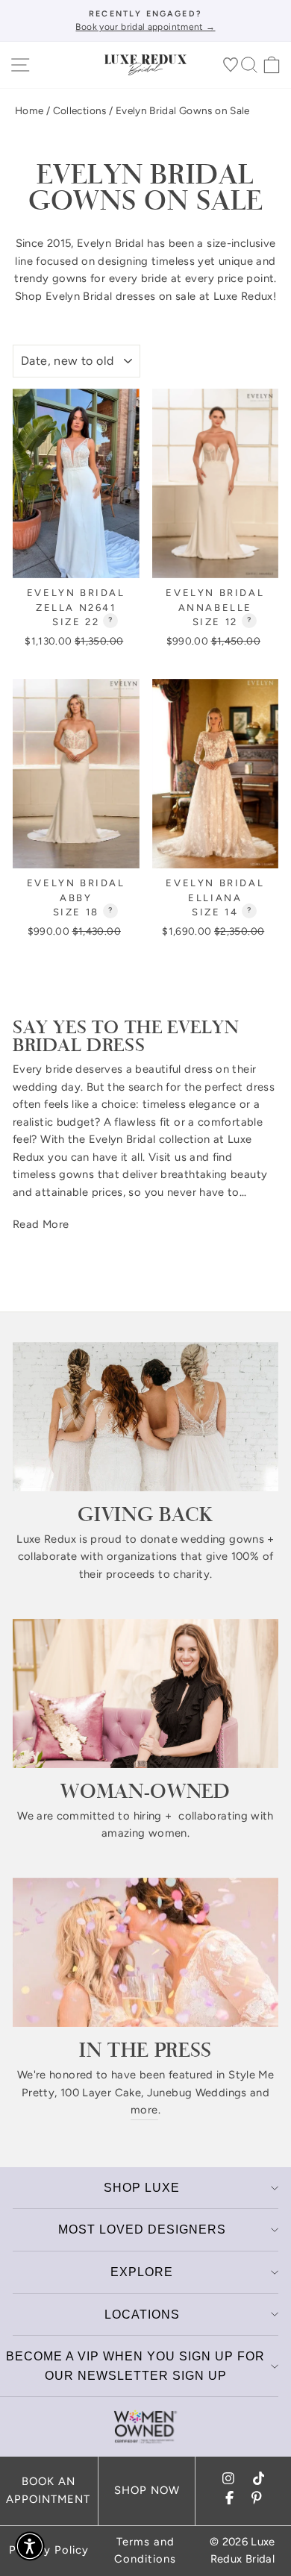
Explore (142, 2272)
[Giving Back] (145, 1417)
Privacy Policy (49, 2550)
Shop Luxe (142, 2188)
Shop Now (147, 2490)
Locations (142, 2315)
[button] (30, 2546)
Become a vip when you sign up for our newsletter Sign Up (135, 2366)
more (144, 2110)
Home (29, 110)
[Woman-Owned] (145, 1693)
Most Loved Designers (142, 2229)
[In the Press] (145, 1952)
